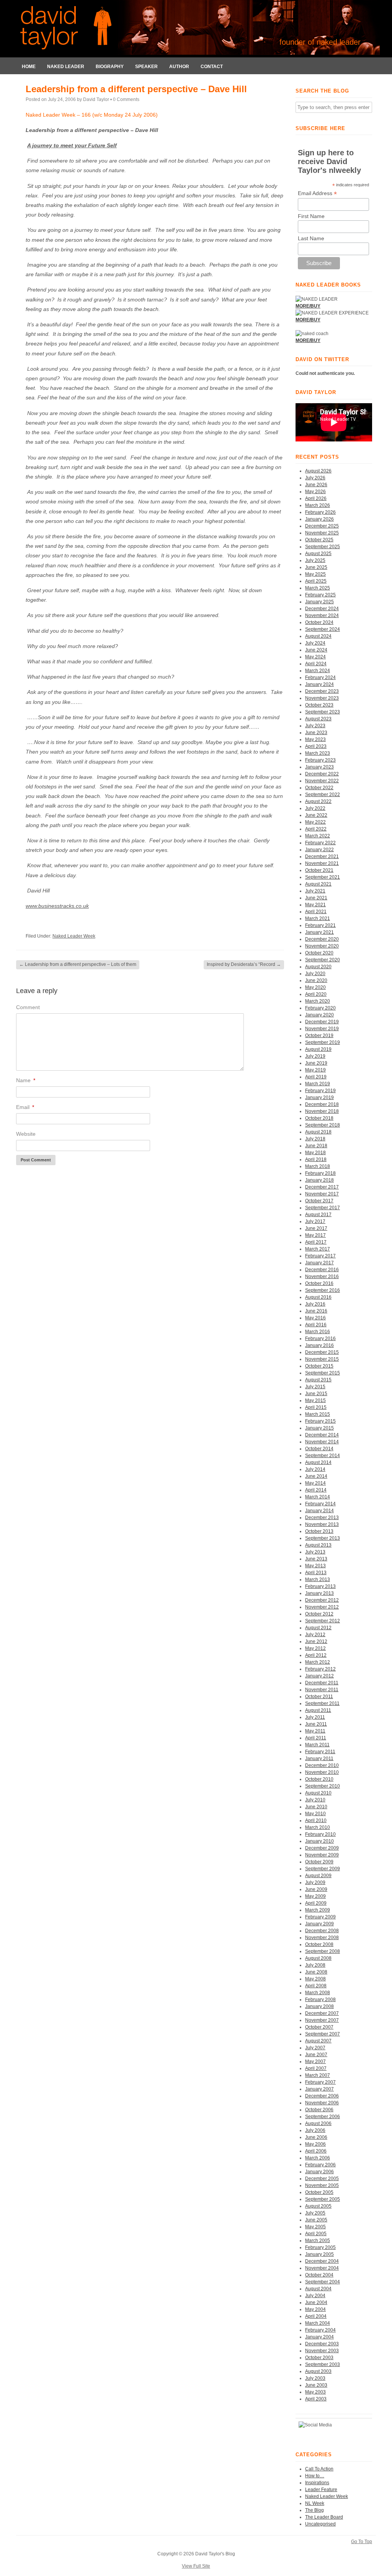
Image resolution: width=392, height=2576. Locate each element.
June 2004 (316, 2302)
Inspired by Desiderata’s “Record (244, 964)
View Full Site (196, 2566)
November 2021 (322, 863)
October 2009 (319, 1862)
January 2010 (319, 1841)
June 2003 (316, 2385)
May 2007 (315, 2061)
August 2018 (318, 1132)
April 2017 (316, 1242)
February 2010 (320, 1834)
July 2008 (315, 1965)
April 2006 (316, 2151)
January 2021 (319, 932)
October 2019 (319, 1036)
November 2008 (322, 1938)
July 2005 (315, 2213)
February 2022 (320, 843)
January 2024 (319, 684)
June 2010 (316, 1807)
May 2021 (315, 905)
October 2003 (319, 2358)
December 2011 (322, 1683)
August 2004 (318, 2289)
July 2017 (315, 1221)
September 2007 (323, 2034)
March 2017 (318, 1249)
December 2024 (322, 609)
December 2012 (322, 1600)
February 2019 (320, 1091)
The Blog (314, 2510)
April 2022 (316, 829)
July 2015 (315, 1387)
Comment (28, 1007)
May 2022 (315, 822)
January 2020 (319, 1015)
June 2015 (316, 1394)
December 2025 (322, 526)
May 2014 (315, 1483)
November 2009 (322, 1855)
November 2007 (322, 2020)
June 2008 (316, 1972)
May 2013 (315, 1566)
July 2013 (315, 1552)
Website (26, 1134)
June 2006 (316, 2137)
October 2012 (319, 1614)
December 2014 (322, 1435)
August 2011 (318, 1710)
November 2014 (322, 1442)
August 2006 (318, 2123)
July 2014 (315, 1469)
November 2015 (322, 1359)
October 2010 (319, 1779)
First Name (311, 216)
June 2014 (316, 1476)
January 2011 (319, 1759)
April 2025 (316, 581)
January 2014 (319, 1511)
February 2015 (320, 1421)
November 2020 (322, 946)
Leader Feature (321, 2490)
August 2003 (318, 2371)
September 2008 (323, 1951)
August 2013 (318, 1545)
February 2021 (320, 925)
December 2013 (322, 1518)
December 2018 (322, 1104)
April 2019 (316, 1077)
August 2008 (318, 1958)
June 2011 (316, 1724)
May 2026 (315, 492)
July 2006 (315, 2130)
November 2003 (322, 2351)
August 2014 (318, 1462)
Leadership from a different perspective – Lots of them (78, 964)
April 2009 (316, 1903)
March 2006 (318, 2158)
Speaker (146, 67)
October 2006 (319, 2110)
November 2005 (322, 2185)
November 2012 (322, 1607)
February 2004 (320, 2330)
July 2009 (315, 1882)
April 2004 (316, 2316)
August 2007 (318, 2041)
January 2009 (319, 1924)
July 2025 (315, 560)
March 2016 (318, 1332)
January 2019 (319, 1097)
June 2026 (316, 485)
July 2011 (315, 1717)
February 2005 (320, 2247)
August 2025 (318, 554)
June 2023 (316, 733)
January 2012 (319, 1676)
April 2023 (316, 746)
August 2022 (318, 801)
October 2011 (319, 1697)
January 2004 (319, 2337)
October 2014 (319, 1449)
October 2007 (319, 2027)
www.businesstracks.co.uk (57, 906)
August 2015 (318, 1380)
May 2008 (315, 1979)
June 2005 (316, 2220)
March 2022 (318, 836)
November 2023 (322, 698)
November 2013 (322, 1524)
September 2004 (323, 2282)
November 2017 (322, 1194)
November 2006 (322, 2103)
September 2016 (323, 1290)
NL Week (315, 2503)
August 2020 (318, 967)
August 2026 (318, 471)
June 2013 (316, 1559)
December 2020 (322, 939)
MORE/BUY (308, 340)
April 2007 (316, 2068)
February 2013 (320, 1586)
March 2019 (318, 1084)
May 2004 (315, 2309)
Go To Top (362, 2542)
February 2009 (320, 1917)
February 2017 (320, 1256)
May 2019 (315, 1070)
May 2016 (315, 1318)
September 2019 (323, 1042)
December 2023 (322, 691)
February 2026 (320, 512)
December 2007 (322, 2013)
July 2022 (315, 808)
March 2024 (318, 671)
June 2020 (316, 980)
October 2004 (319, 2275)
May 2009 (315, 1896)
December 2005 (322, 2179)
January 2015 (319, 1428)
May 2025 (315, 574)
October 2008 (319, 1944)
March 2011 (317, 1745)
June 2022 (316, 815)
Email (25, 1107)
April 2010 (316, 1820)
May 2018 (315, 1153)
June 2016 (316, 1311)
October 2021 (319, 870)
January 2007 (319, 2089)
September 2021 (323, 877)
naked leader (66, 67)
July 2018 (315, 1139)
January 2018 (319, 1180)
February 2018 (320, 1173)
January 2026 (319, 519)
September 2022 (323, 795)
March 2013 (318, 1579)
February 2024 (320, 677)
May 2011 (315, 1731)
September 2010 (323, 1786)
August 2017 (318, 1215)
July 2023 (315, 726)
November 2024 (322, 616)
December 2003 (322, 2344)
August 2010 (318, 1793)
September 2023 (323, 712)
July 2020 (315, 974)
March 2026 (318, 505)
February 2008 (320, 2000)
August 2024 (318, 636)
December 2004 (322, 2261)
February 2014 (320, 1504)
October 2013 (319, 1531)
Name (26, 1080)
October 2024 (319, 622)
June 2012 (316, 1641)
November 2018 (322, 1111)
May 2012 (315, 1648)
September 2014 (323, 1456)
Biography (110, 67)
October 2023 (319, 705)
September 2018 (323, 1125)
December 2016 (322, 1270)
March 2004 (318, 2323)
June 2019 (316, 1063)
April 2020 (316, 994)
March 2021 (318, 918)
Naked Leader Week (74, 936)
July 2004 (315, 2296)
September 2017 (323, 1208)
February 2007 (320, 2082)
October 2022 (319, 788)
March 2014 (318, 1497)
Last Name (311, 238)
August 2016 (318, 1297)
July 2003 (315, 2378)
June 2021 (316, 898)
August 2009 (318, 1876)
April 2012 (316, 1655)
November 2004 (322, 2268)
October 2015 (319, 1366)
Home (29, 67)
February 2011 (320, 1752)
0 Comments (126, 99)
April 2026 (316, 498)
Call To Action (319, 2469)
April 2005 (316, 2234)
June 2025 (316, 567)
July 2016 (315, 1304)
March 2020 (318, 1001)
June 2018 (316, 1146)
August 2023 (318, 719)
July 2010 (315, 1800)
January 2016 (319, 1345)
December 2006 (322, 2096)
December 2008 (322, 1931)
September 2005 (323, 2199)
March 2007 (318, 2075)
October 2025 (319, 540)
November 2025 (322, 533)
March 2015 (318, 1414)
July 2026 (315, 478)
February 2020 (320, 1008)
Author (179, 67)
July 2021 (315, 891)
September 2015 (323, 1373)
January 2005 (319, 2254)
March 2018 (318, 1166)
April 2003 (316, 2399)
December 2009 (322, 1848)
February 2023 (320, 760)
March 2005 (318, 2241)
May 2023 (315, 739)
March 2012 (318, 1662)
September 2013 (323, 1538)
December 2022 (322, 774)
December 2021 (322, 856)
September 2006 (323, 2117)
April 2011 (316, 1738)
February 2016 (320, 1338)
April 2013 (316, 1573)
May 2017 (315, 1235)
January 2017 (319, 1263)
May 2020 (315, 987)
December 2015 (322, 1352)
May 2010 (315, 1814)
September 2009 (323, 1869)
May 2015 (315, 1400)
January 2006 (319, 2172)
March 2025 (318, 588)
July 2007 (315, 2048)
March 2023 (318, 753)
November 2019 (322, 1029)
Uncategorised (320, 2524)
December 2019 (322, 1022)
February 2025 (320, 595)
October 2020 (319, 953)
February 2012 (320, 1669)
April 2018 (316, 1159)
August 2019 (318, 1049)
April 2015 (316, 1407)
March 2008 (318, 1993)
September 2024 (323, 629)
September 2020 (323, 960)
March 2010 (318, 1827)
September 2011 (322, 1703)
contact (212, 67)
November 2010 (322, 1772)
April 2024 (316, 664)
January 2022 (319, 850)
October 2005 (319, 2192)
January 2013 (319, 1593)
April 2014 (316, 1490)
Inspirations (317, 2483)
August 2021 (318, 884)
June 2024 (316, 650)
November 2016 (322, 1277)
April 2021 (316, 912)
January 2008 (319, 2006)
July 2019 (315, 1056)
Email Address (317, 193)
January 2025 (319, 602)
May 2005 (315, 2227)
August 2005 (318, 2206)
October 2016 (319, 1283)
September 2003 (323, 2364)
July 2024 (315, 643)
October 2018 (319, 1118)
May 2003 (315, 2392)
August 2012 (318, 1628)
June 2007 (316, 2055)
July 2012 (315, 1635)
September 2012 (323, 1621)
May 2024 (315, 657)
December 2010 (322, 1765)
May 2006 (315, 2144)
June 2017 (316, 1228)
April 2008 (316, 1986)
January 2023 (319, 767)
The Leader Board (324, 2517)
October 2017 (319, 1201)
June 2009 (316, 1889)
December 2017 (322, 1187)
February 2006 (320, 2165)
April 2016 (316, 1325)
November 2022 (322, 781)
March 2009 (318, 1910)
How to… (315, 2476)
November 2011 (322, 1690)
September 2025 (323, 547)
